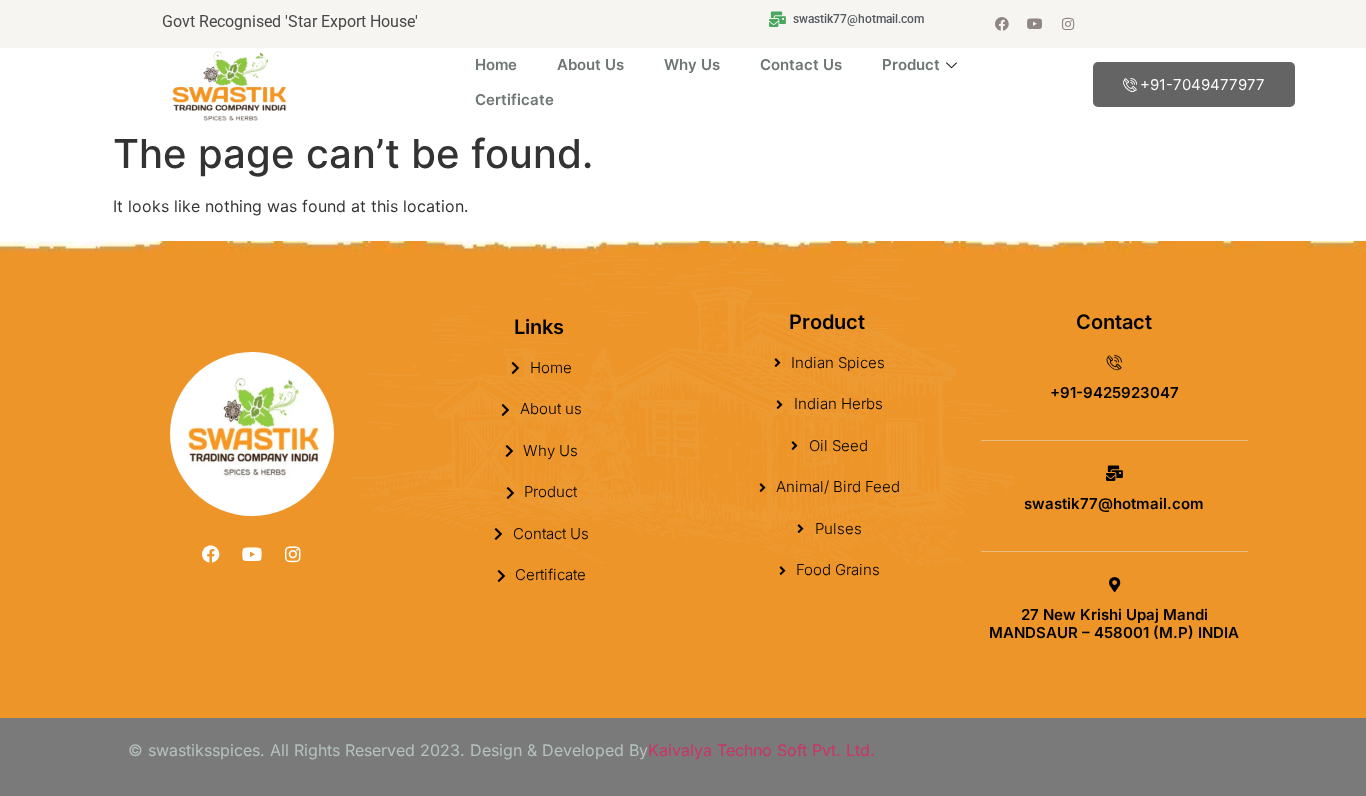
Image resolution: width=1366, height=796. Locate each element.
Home (496, 64)
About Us (590, 64)
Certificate (514, 99)
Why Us (692, 64)
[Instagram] (1068, 24)
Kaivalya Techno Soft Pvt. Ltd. (761, 750)
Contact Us (801, 64)
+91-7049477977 (1202, 84)
